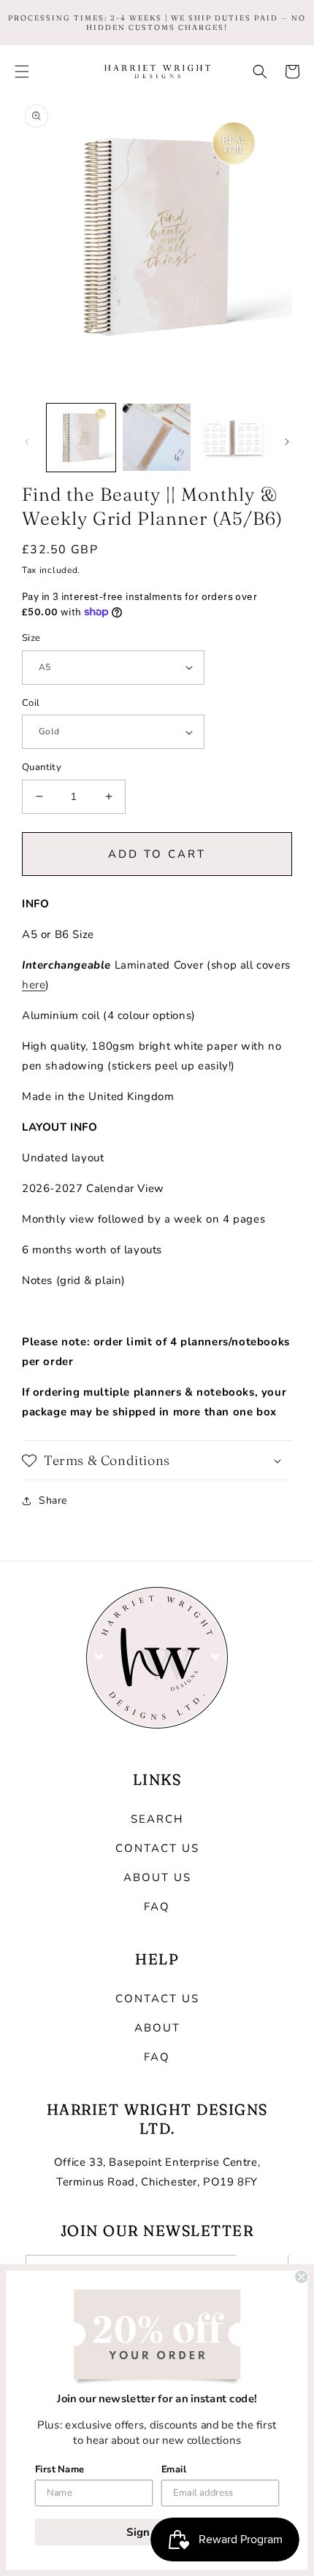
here (34, 985)
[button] (22, 72)
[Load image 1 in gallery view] (81, 438)
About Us (157, 1877)
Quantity (42, 767)
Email (174, 2469)
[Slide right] (287, 442)
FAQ (157, 1907)
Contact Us (157, 1848)
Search (157, 1819)
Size (31, 638)
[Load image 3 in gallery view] (232, 438)
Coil (31, 703)
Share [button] (53, 1500)
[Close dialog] (301, 2277)
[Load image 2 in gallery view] (157, 438)
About (157, 2028)
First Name (60, 2469)
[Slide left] (27, 442)
